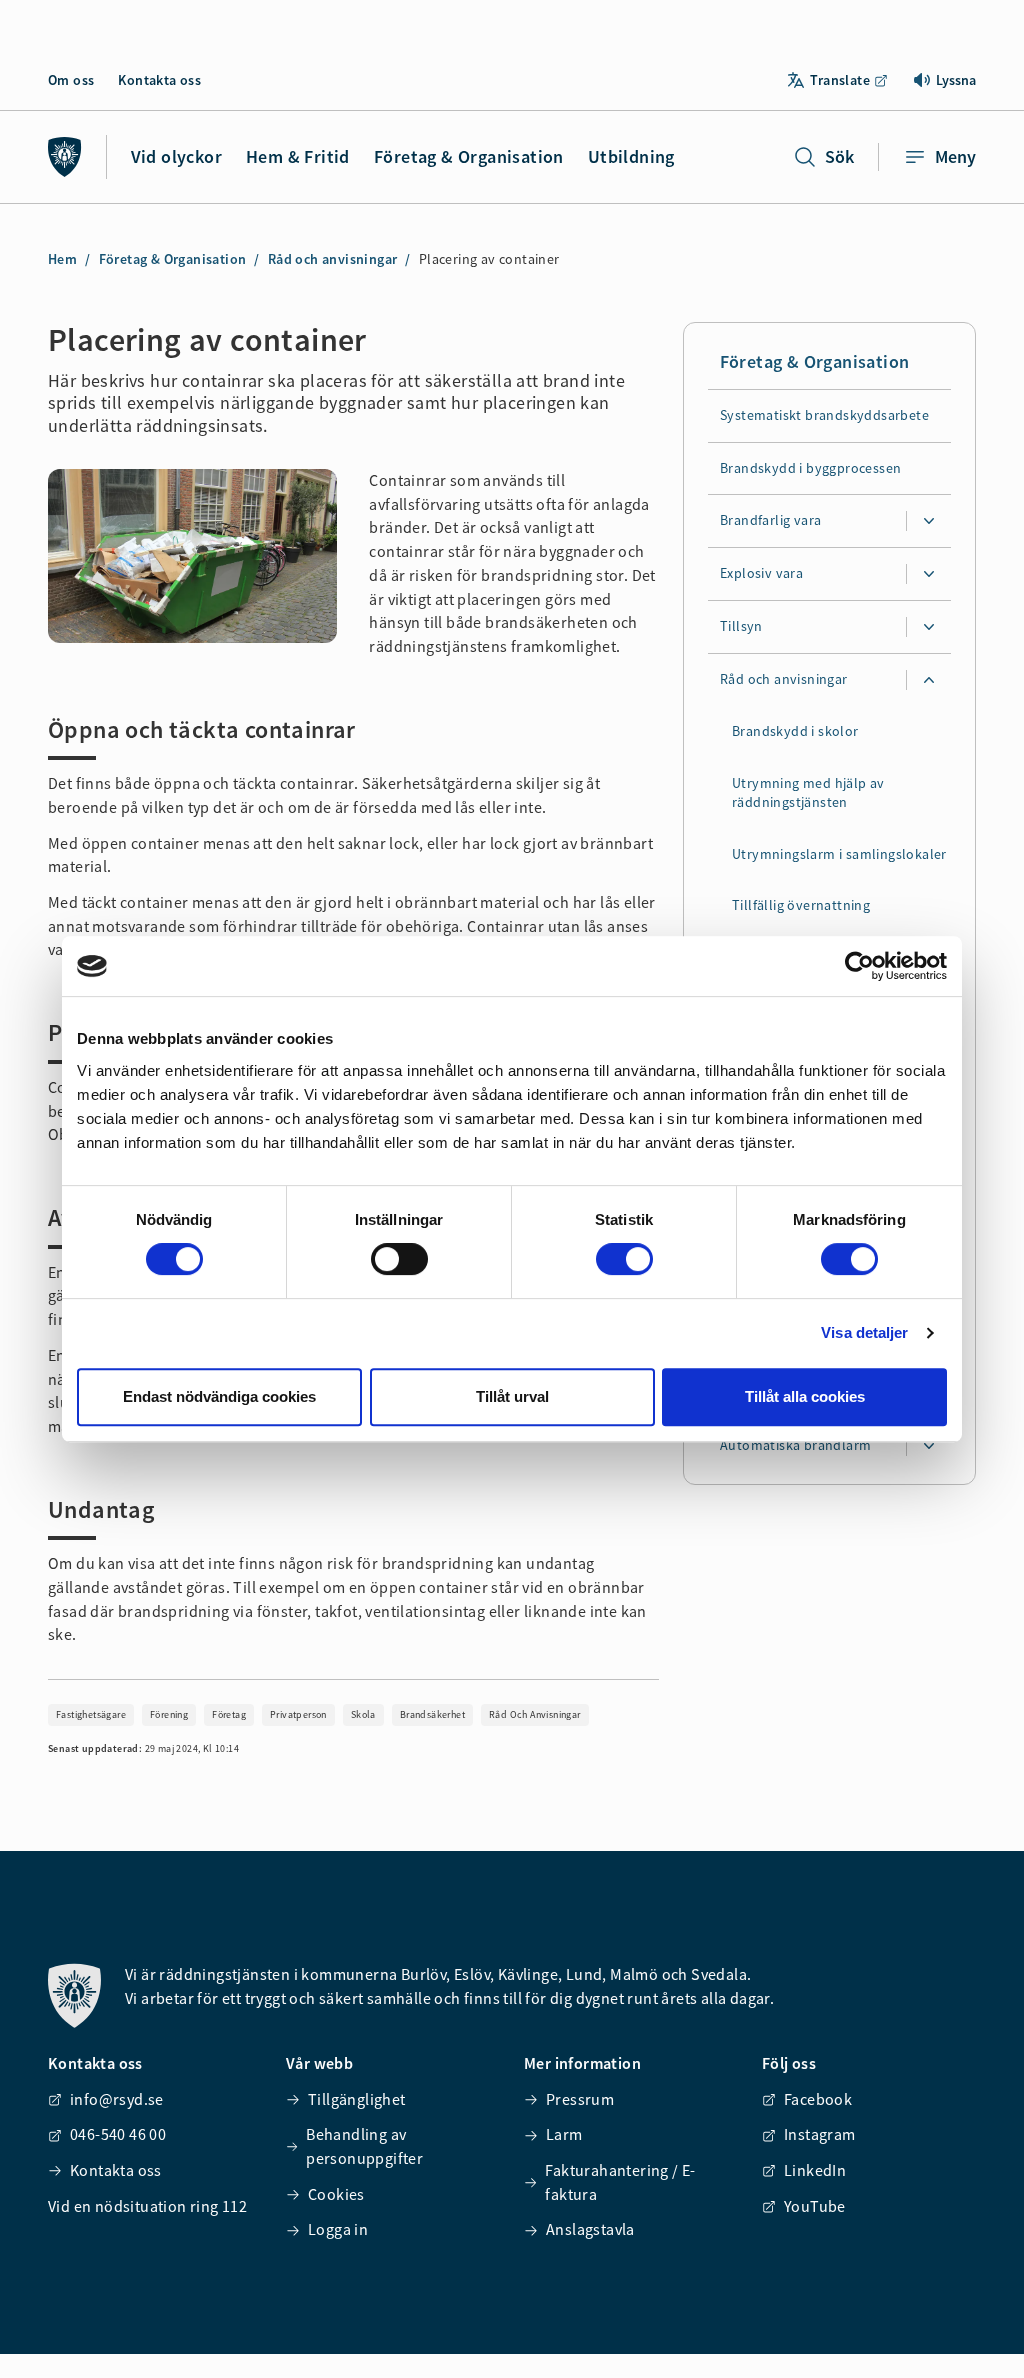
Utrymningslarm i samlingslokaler (839, 854)
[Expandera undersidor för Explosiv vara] (928, 575)
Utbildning (631, 156)
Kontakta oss (159, 80)
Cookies (336, 2194)
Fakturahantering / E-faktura (620, 2182)
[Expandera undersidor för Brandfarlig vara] (928, 522)
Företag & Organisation (469, 156)
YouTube (815, 2206)
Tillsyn (741, 627)
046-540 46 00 (118, 2134)
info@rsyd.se (117, 2099)
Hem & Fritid (298, 156)
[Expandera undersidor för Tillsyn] (928, 628)
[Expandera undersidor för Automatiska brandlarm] (928, 1446)
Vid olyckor (176, 156)
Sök (839, 156)
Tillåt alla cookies (805, 1396)
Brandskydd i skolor (795, 732)
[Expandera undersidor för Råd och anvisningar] (928, 681)
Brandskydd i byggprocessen (810, 468)
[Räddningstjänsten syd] (65, 157)
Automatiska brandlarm (795, 1445)
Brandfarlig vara (770, 521)
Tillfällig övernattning (801, 906)
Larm (564, 2134)
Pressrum (580, 2099)
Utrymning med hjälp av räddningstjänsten (808, 793)
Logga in (338, 2229)
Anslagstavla (590, 2229)
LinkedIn (815, 2170)
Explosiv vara (761, 574)
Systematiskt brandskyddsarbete (824, 415)
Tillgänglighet (357, 2099)
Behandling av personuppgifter (364, 2146)
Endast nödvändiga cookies (219, 1396)
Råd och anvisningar (333, 259)
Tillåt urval (512, 1396)
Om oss (71, 80)
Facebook (818, 2099)
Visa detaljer (864, 1332)
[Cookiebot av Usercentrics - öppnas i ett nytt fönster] (859, 966)
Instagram (820, 2134)
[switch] (399, 1259)
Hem (62, 259)
